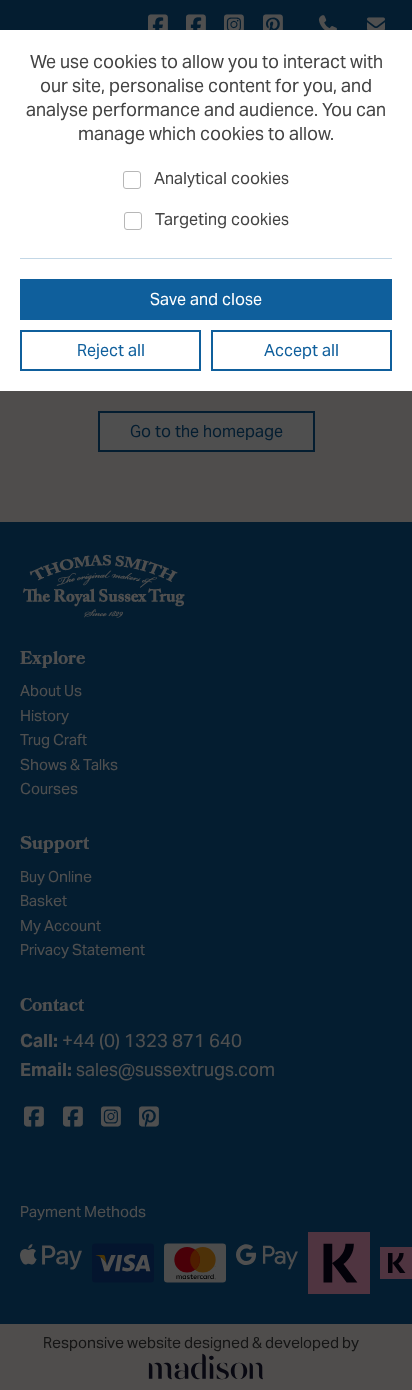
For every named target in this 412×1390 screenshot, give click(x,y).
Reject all (111, 350)
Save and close (206, 299)
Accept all (301, 350)
